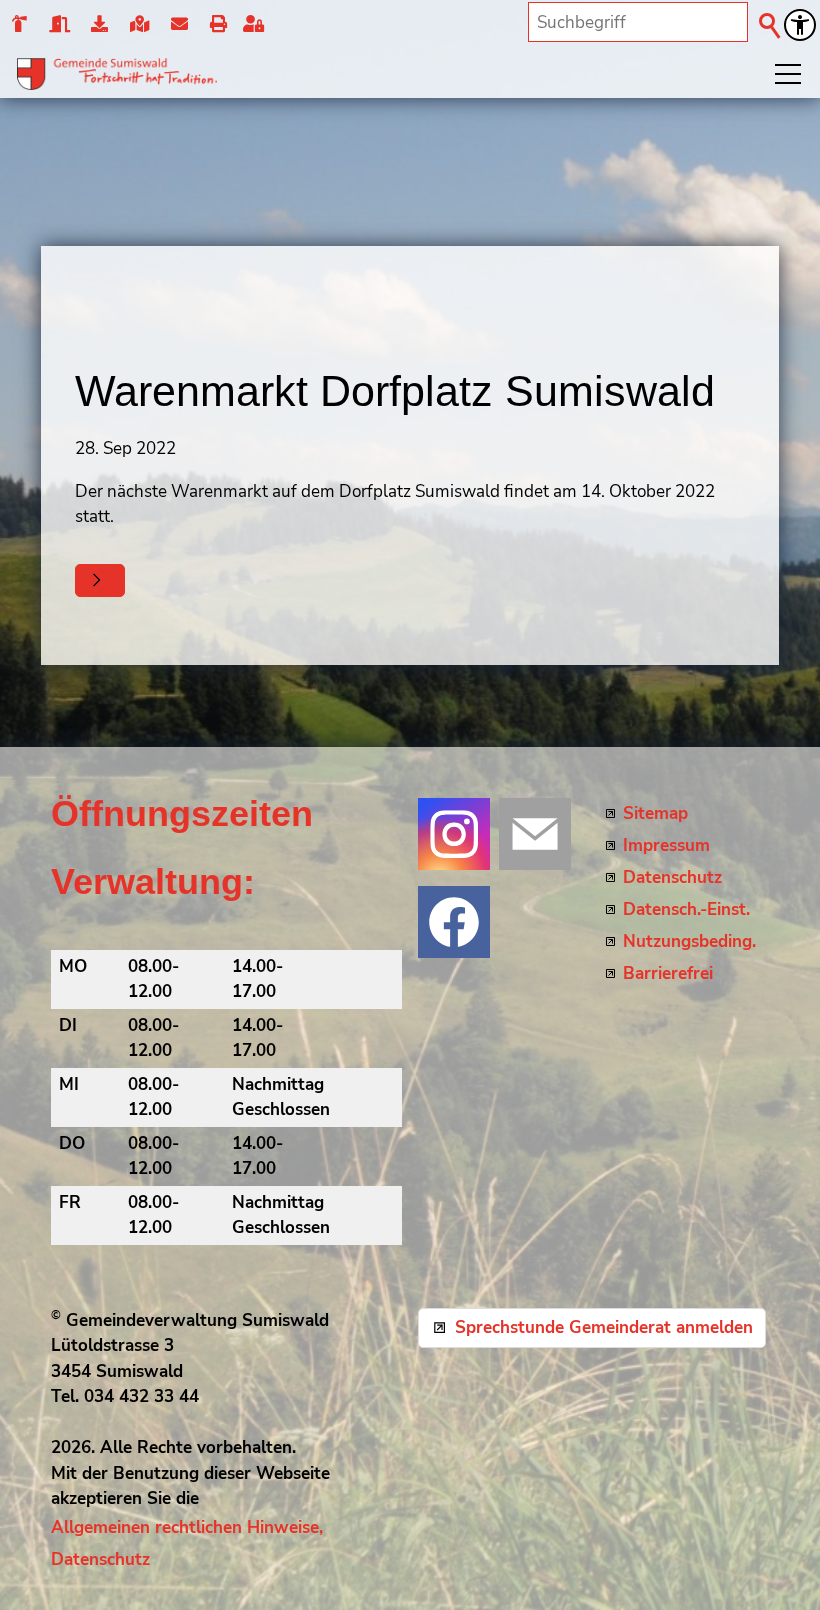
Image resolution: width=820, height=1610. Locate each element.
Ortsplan (138, 25)
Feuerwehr (18, 25)
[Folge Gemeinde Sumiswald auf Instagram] (454, 834)
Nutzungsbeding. (689, 941)
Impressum (666, 845)
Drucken (217, 25)
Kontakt (178, 25)
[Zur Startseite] (117, 74)
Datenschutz (672, 877)
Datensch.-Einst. (686, 909)
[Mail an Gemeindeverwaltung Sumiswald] (535, 834)
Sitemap (655, 813)
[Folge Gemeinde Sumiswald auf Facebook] (454, 922)
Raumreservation (58, 25)
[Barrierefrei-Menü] (800, 25)
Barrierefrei (668, 973)
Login (258, 25)
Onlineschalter (99, 25)
